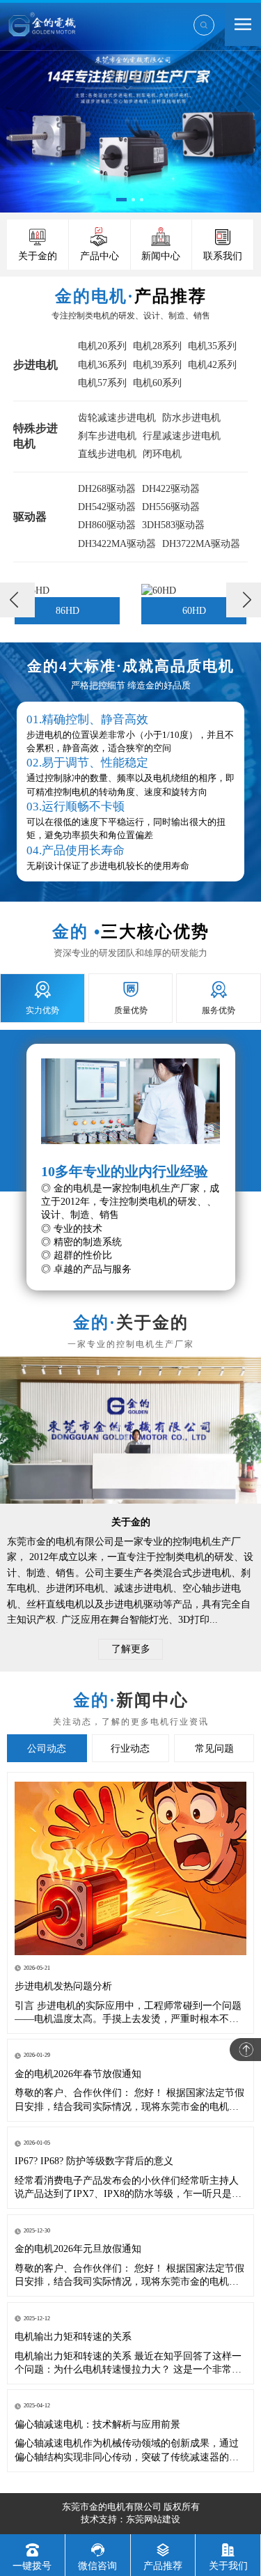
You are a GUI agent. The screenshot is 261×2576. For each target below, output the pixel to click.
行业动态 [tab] (130, 1749)
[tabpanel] (182, 600)
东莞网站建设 (153, 2519)
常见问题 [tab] (214, 1749)
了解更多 (131, 1649)
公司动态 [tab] (47, 1749)
